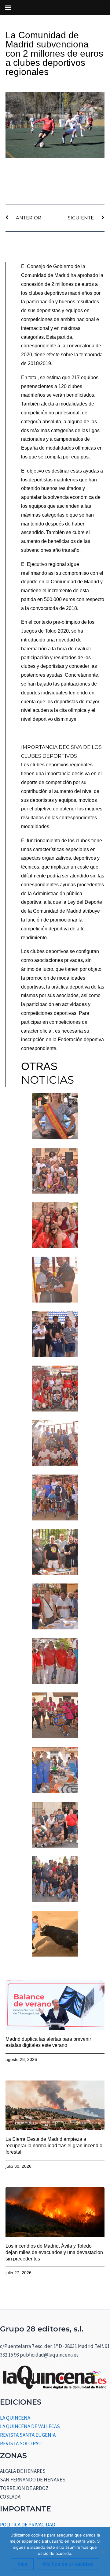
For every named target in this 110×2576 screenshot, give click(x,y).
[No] (102, 2552)
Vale (22, 2564)
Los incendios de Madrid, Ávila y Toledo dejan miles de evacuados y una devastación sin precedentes (54, 2252)
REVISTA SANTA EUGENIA (28, 2435)
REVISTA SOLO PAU (21, 2443)
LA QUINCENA (15, 2418)
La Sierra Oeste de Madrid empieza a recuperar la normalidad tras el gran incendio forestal (54, 2146)
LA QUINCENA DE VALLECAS (30, 2426)
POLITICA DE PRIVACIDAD (28, 2525)
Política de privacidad (68, 2564)
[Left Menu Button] (8, 8)
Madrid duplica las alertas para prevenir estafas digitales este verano (48, 2042)
